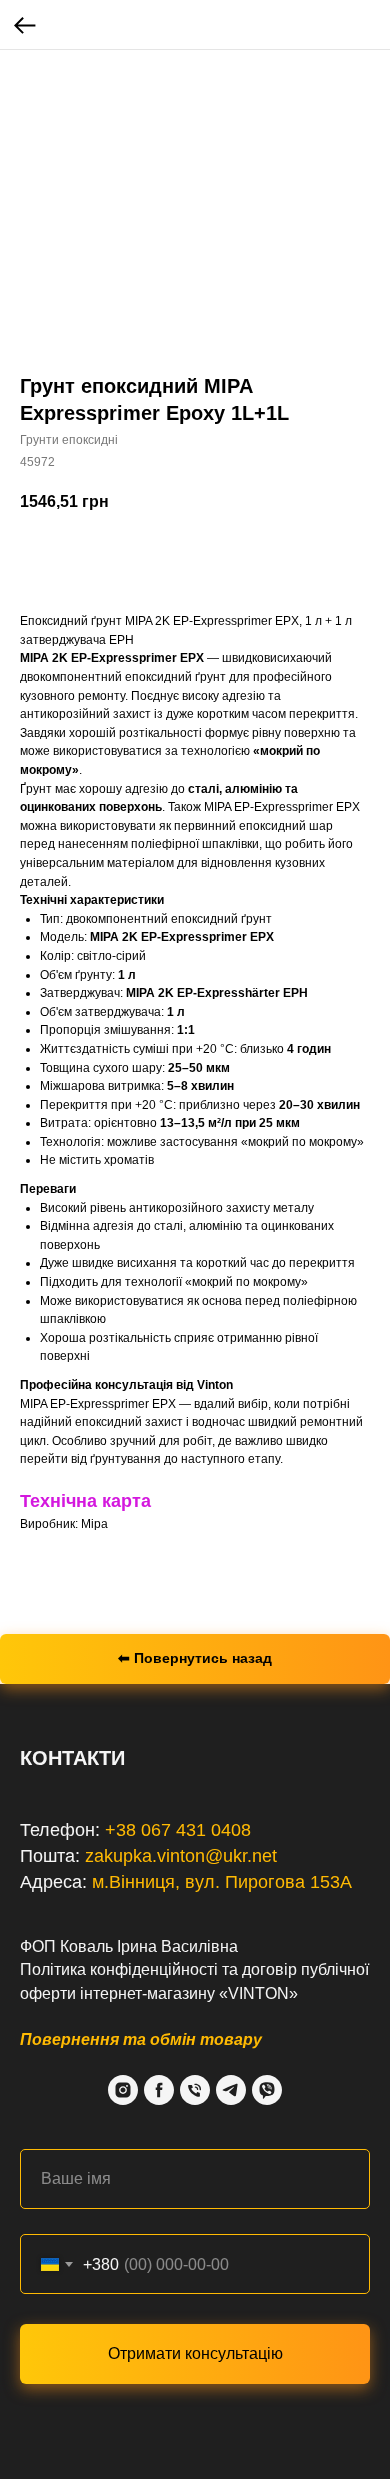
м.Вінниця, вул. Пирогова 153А (222, 1882)
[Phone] (195, 2090)
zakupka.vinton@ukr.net (181, 1856)
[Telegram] (231, 2090)
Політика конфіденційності (119, 1969)
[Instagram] (123, 2090)
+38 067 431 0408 (178, 1830)
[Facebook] (159, 2090)
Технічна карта (85, 1501)
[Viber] (267, 2090)
